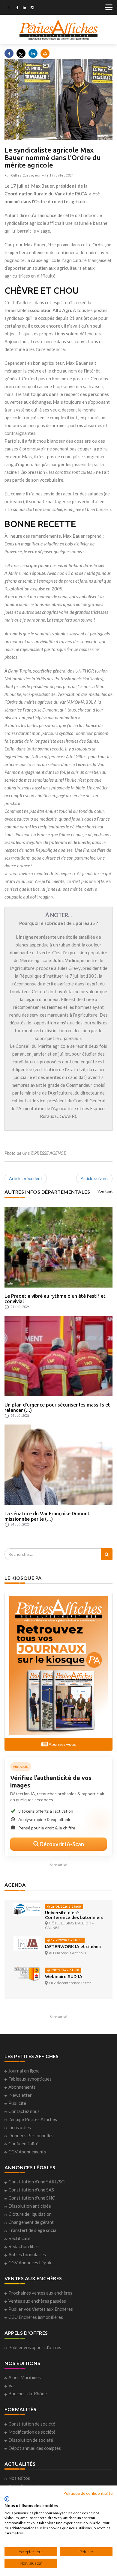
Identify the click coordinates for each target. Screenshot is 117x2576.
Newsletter (21, 2095)
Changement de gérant (31, 2222)
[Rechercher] (107, 1554)
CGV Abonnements (27, 2152)
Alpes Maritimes (25, 2377)
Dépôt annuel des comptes (35, 2448)
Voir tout (105, 1191)
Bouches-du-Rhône (28, 2393)
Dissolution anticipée (30, 2206)
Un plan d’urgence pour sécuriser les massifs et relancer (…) (57, 1407)
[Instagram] (32, 8)
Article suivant (94, 1178)
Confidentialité (23, 2144)
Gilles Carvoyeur (26, 175)
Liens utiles (20, 2127)
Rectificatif (20, 2238)
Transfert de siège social (33, 2230)
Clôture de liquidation (30, 2214)
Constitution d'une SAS (31, 2190)
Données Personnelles (31, 2135)
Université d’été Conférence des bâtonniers (74, 1915)
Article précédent (26, 1178)
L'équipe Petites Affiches (33, 2119)
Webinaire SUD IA (64, 1976)
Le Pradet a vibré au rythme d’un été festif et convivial (55, 1299)
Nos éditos (19, 2478)
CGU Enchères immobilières (36, 2317)
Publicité (17, 2103)
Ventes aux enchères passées (37, 2301)
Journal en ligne (24, 2071)
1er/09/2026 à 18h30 (66, 1940)
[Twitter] (9, 8)
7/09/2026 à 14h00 (64, 1970)
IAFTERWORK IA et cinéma (73, 1946)
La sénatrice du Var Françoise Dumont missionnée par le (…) (47, 1516)
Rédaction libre (24, 2246)
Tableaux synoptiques (30, 2079)
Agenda (15, 1885)
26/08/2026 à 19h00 (65, 1907)
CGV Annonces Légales (31, 2263)
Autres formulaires (27, 2254)
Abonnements (22, 2087)
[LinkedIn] (24, 8)
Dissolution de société (31, 2440)
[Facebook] (17, 8)
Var (12, 2385)
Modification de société (32, 2432)
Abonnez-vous (62, 1744)
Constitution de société (32, 2424)
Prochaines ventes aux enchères (40, 2293)
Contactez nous (24, 2111)
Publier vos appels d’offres (35, 2347)
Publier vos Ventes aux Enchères (41, 2309)
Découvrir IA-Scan (61, 1844)
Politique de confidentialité (88, 2493)
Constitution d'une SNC (32, 2198)
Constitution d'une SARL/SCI (37, 2182)
